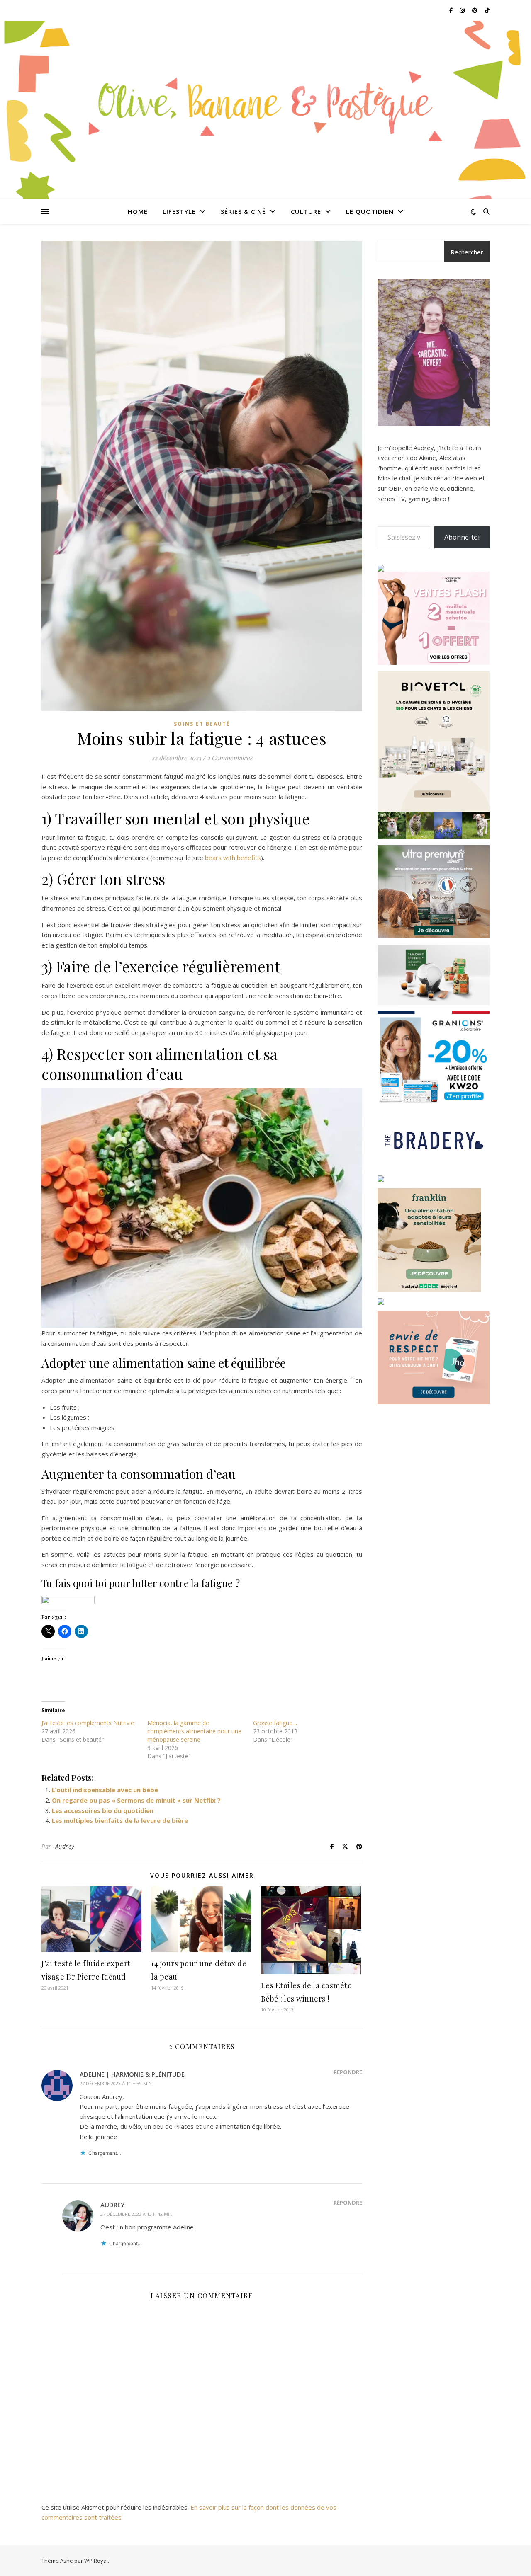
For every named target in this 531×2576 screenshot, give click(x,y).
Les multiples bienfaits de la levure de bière (120, 1820)
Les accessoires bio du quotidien (103, 1810)
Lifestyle (179, 211)
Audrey (65, 1846)
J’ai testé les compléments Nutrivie (88, 1723)
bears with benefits (233, 858)
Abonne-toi (462, 537)
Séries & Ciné (243, 211)
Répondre (348, 2072)
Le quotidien (370, 211)
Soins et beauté (202, 724)
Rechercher (467, 252)
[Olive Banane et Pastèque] (265, 105)
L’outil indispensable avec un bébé (105, 1790)
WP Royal (96, 2561)
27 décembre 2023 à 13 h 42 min (136, 2214)
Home (138, 211)
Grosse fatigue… (275, 1723)
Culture (306, 211)
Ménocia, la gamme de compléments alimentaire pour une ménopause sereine (194, 1731)
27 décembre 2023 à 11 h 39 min (116, 2083)
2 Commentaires (230, 758)
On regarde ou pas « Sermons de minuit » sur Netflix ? (136, 1800)
